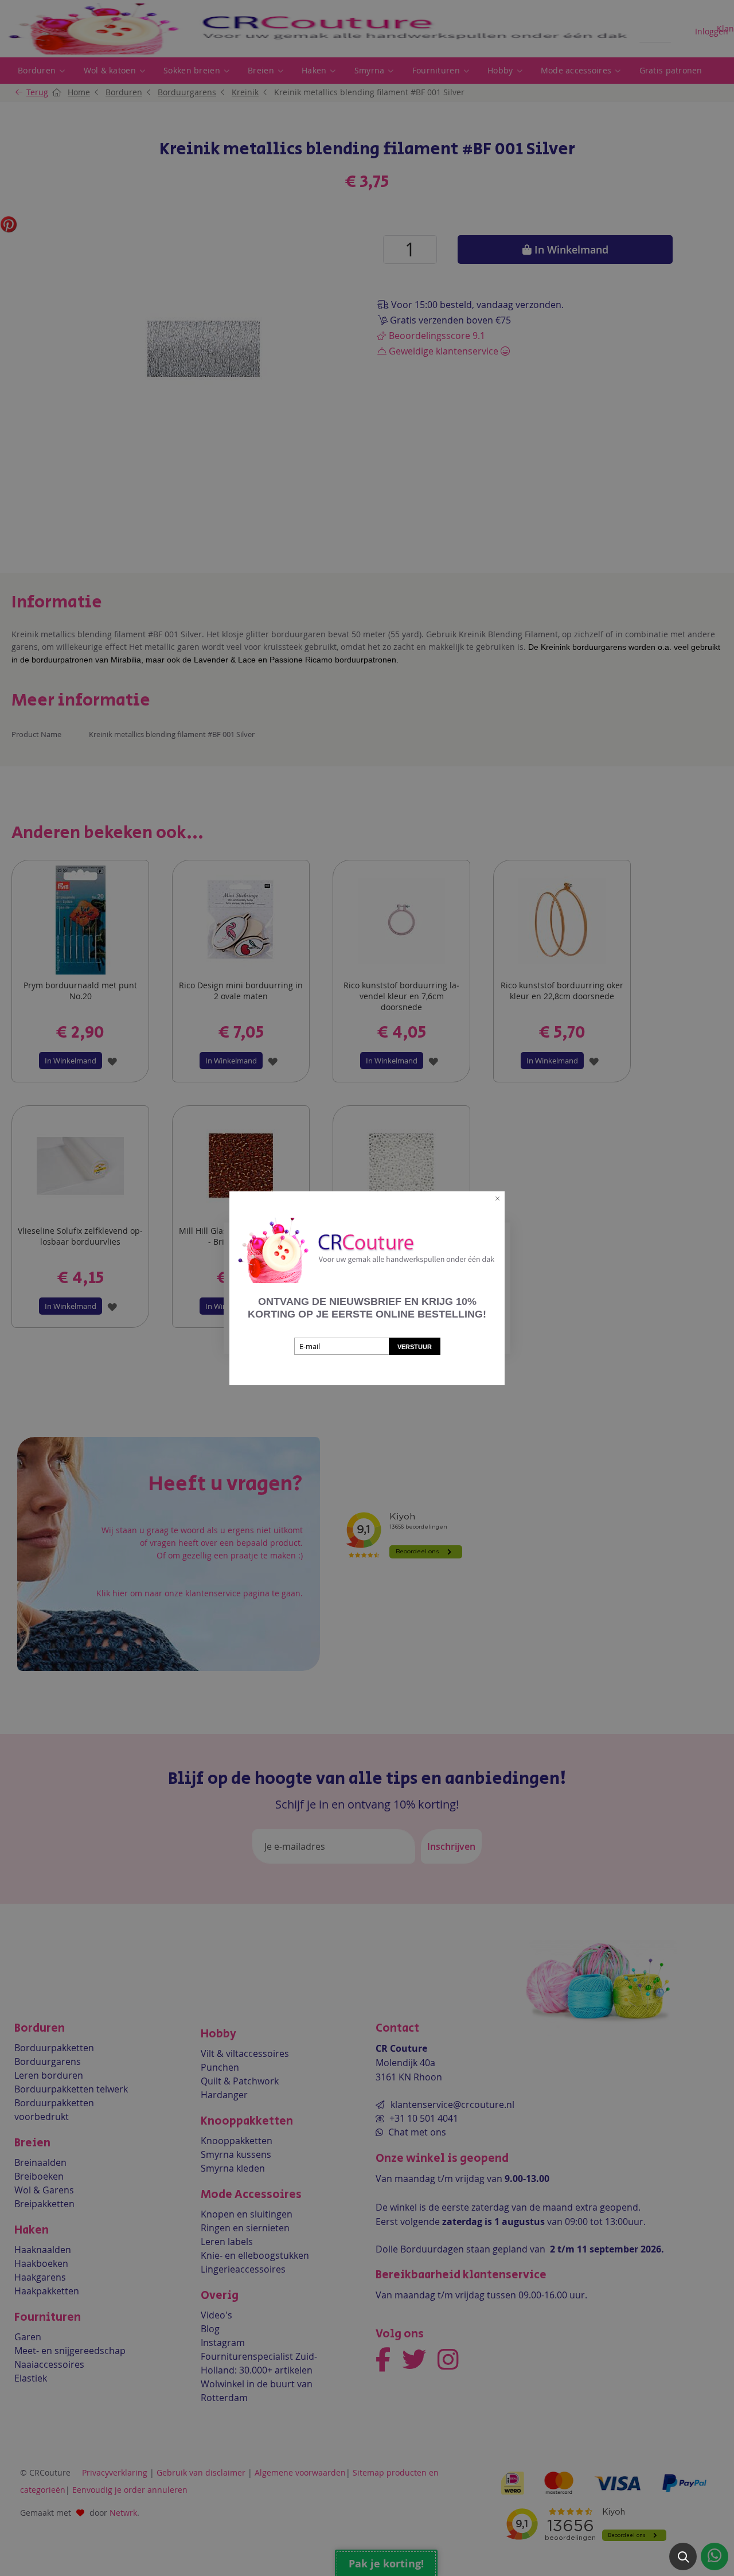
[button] (683, 2556)
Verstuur (415, 1347)
